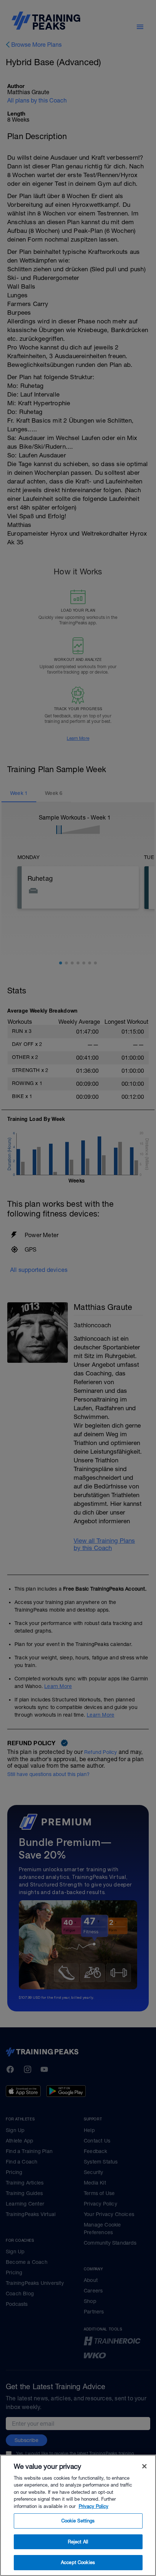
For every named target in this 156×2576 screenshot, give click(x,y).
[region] (78, 2515)
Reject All (78, 2542)
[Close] (144, 2466)
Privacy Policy (94, 2506)
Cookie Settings (78, 2521)
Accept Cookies (78, 2562)
